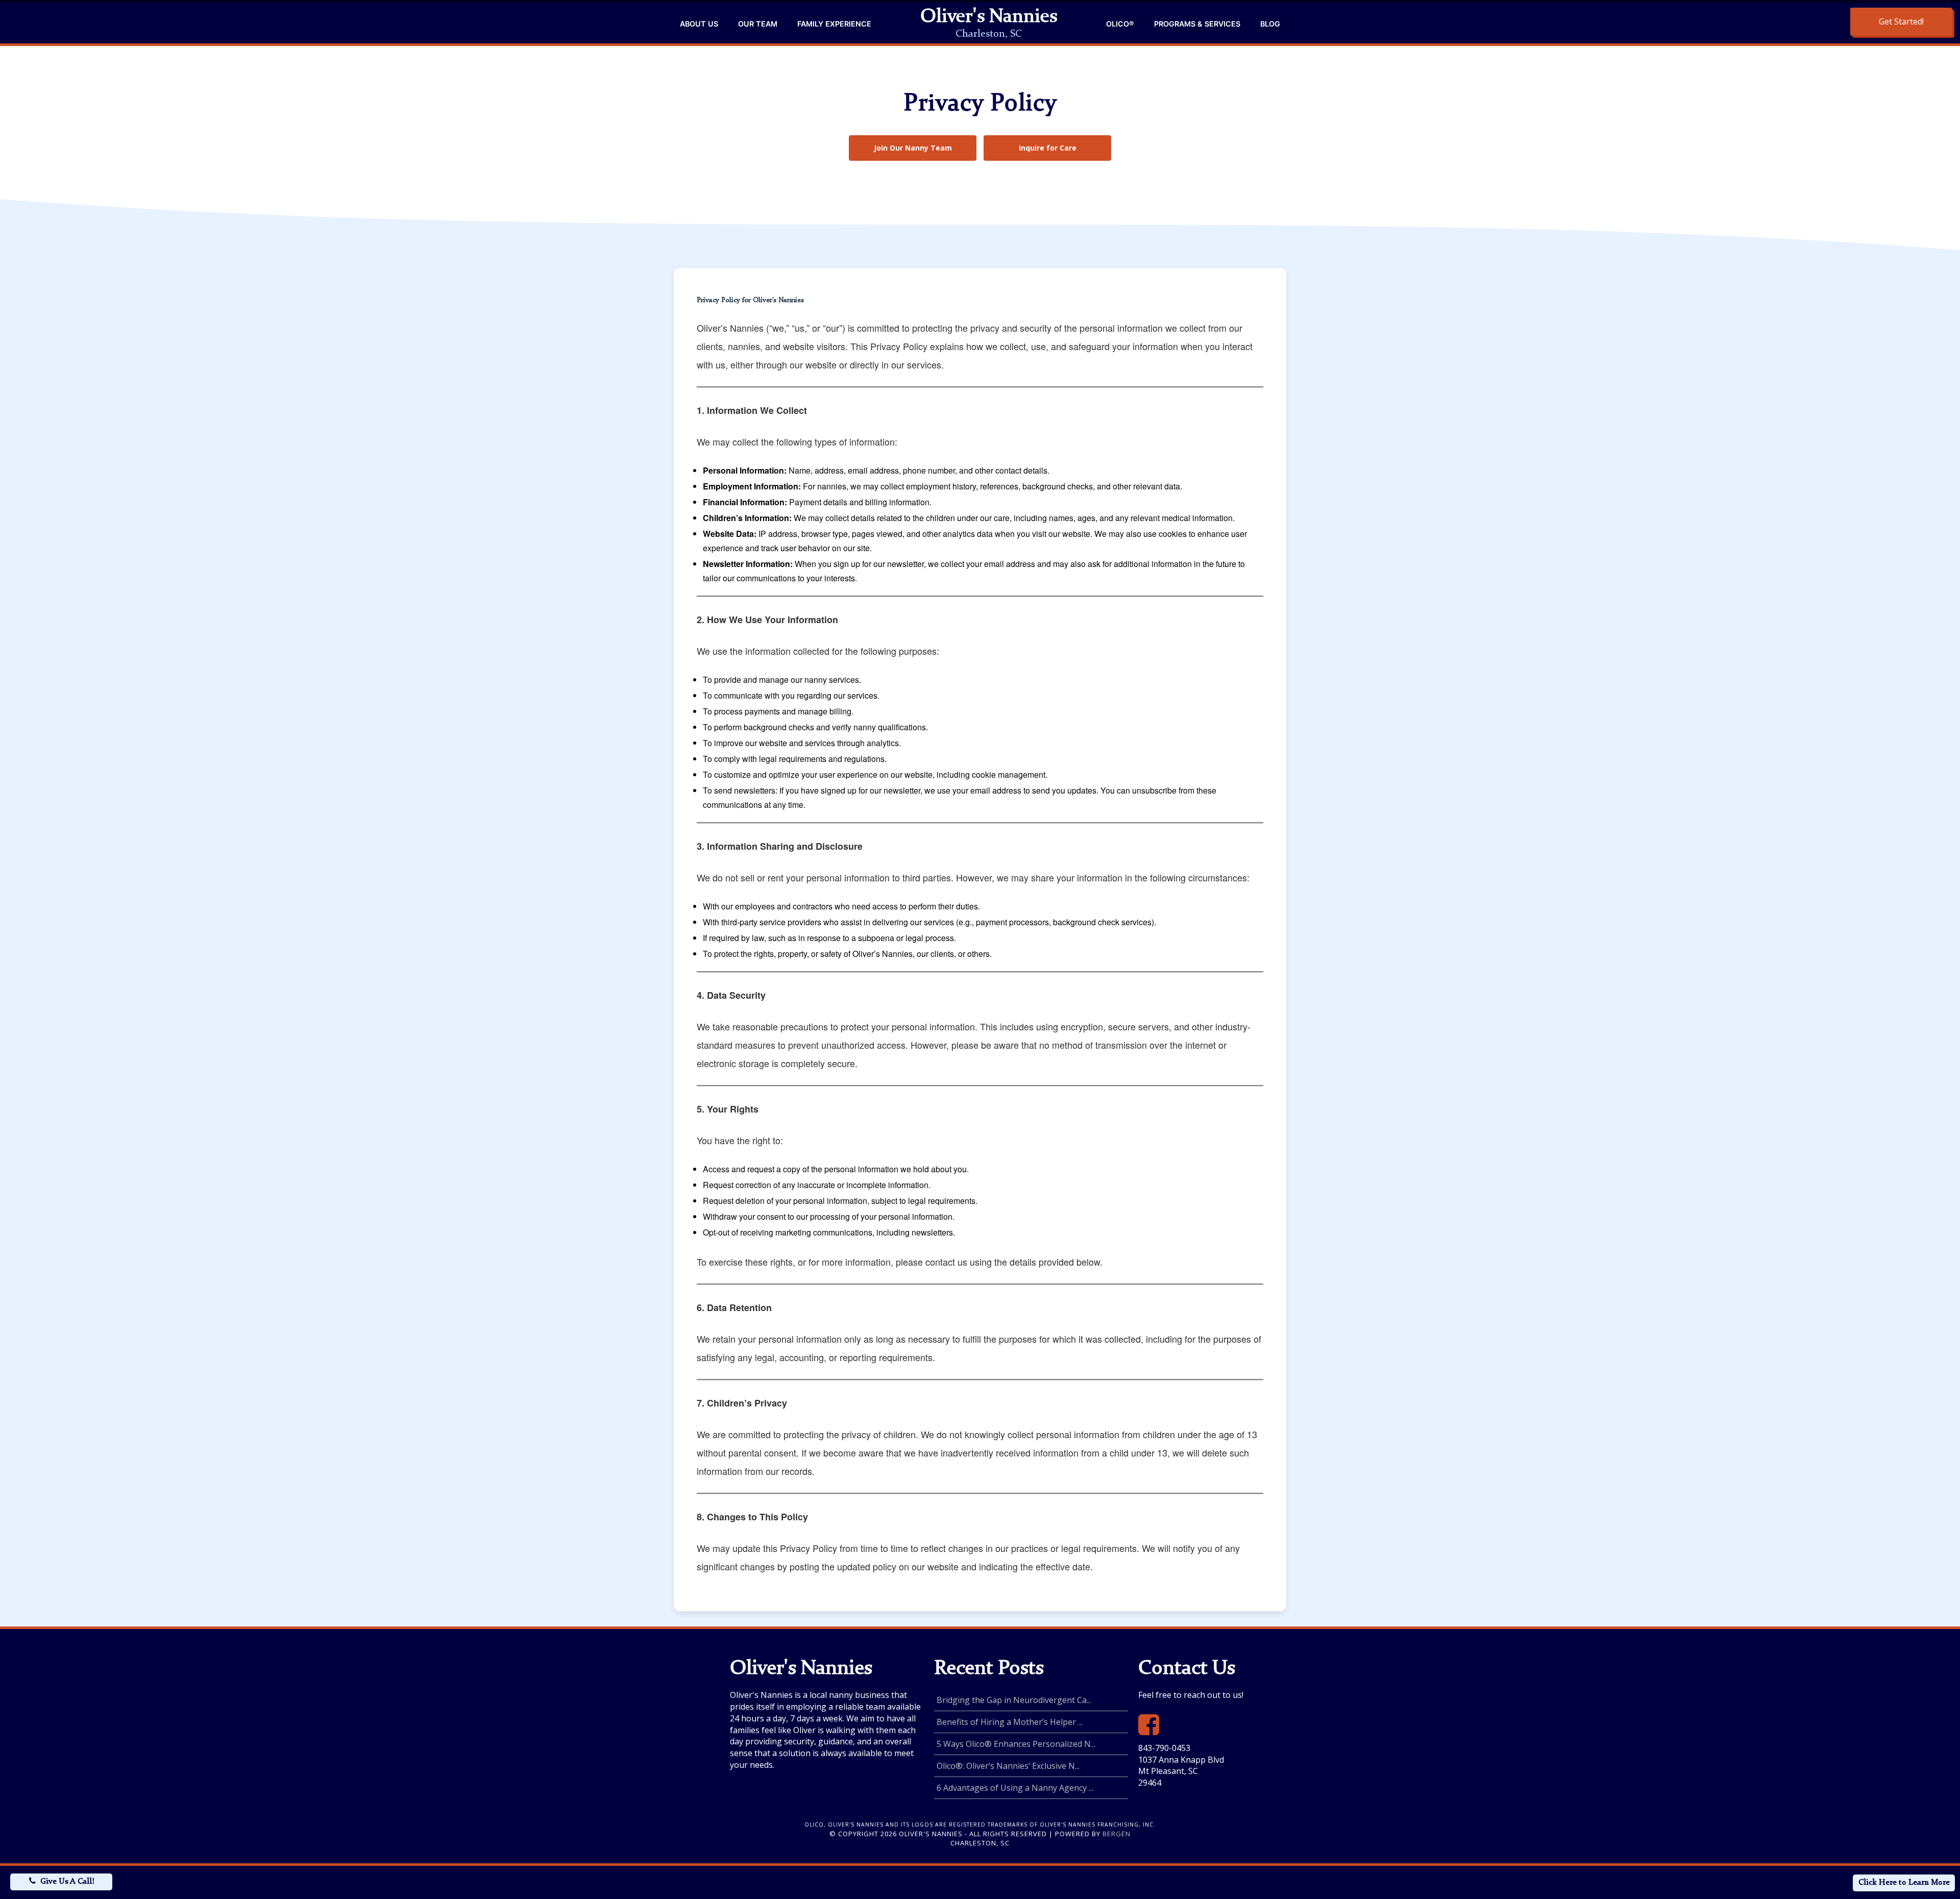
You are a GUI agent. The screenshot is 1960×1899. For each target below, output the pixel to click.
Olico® (1120, 24)
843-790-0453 (1164, 1748)
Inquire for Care (1048, 148)
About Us (699, 24)
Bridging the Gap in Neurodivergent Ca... (1014, 1700)
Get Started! (1901, 21)
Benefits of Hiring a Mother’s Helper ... (1010, 1722)
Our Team (758, 24)
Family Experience (834, 24)
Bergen (1117, 1834)
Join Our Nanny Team (913, 148)
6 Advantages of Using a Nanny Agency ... (1015, 1788)
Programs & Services (1197, 24)
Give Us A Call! (67, 1882)
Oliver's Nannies (989, 17)
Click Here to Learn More (1904, 1883)
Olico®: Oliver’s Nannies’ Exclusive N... (1008, 1766)
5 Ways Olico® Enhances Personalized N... (1016, 1744)
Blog (1270, 24)
